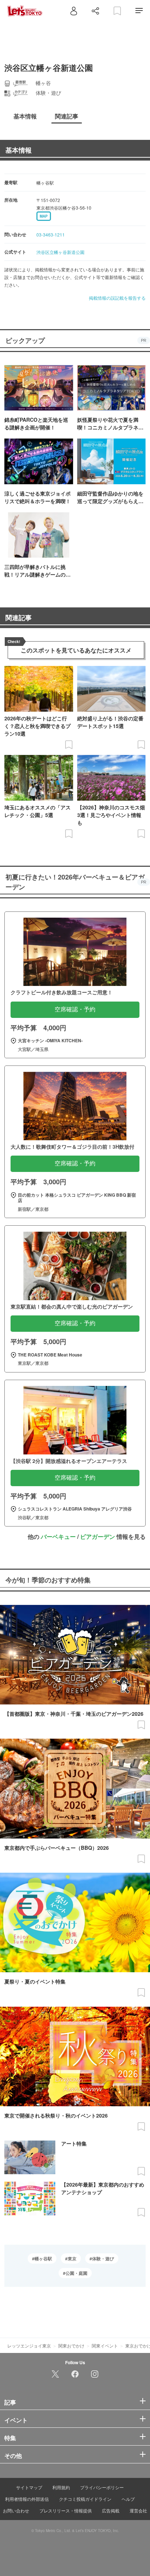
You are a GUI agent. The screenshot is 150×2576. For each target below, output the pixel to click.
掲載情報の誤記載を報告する (117, 298)
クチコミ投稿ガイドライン (85, 2499)
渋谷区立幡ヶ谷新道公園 (60, 252)
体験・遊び (103, 2258)
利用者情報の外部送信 (27, 2499)
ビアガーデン (98, 1536)
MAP (44, 216)
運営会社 (138, 2510)
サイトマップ (29, 2487)
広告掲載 (111, 2510)
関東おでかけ (71, 2346)
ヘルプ (128, 2499)
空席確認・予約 (75, 1009)
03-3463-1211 (51, 234)
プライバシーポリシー (102, 2487)
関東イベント (105, 2346)
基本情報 (19, 150)
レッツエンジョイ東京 (29, 2346)
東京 (72, 2258)
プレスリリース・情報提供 (66, 2510)
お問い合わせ (16, 2510)
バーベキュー (58, 1536)
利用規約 (61, 2487)
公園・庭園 (76, 2273)
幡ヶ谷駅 (43, 2258)
